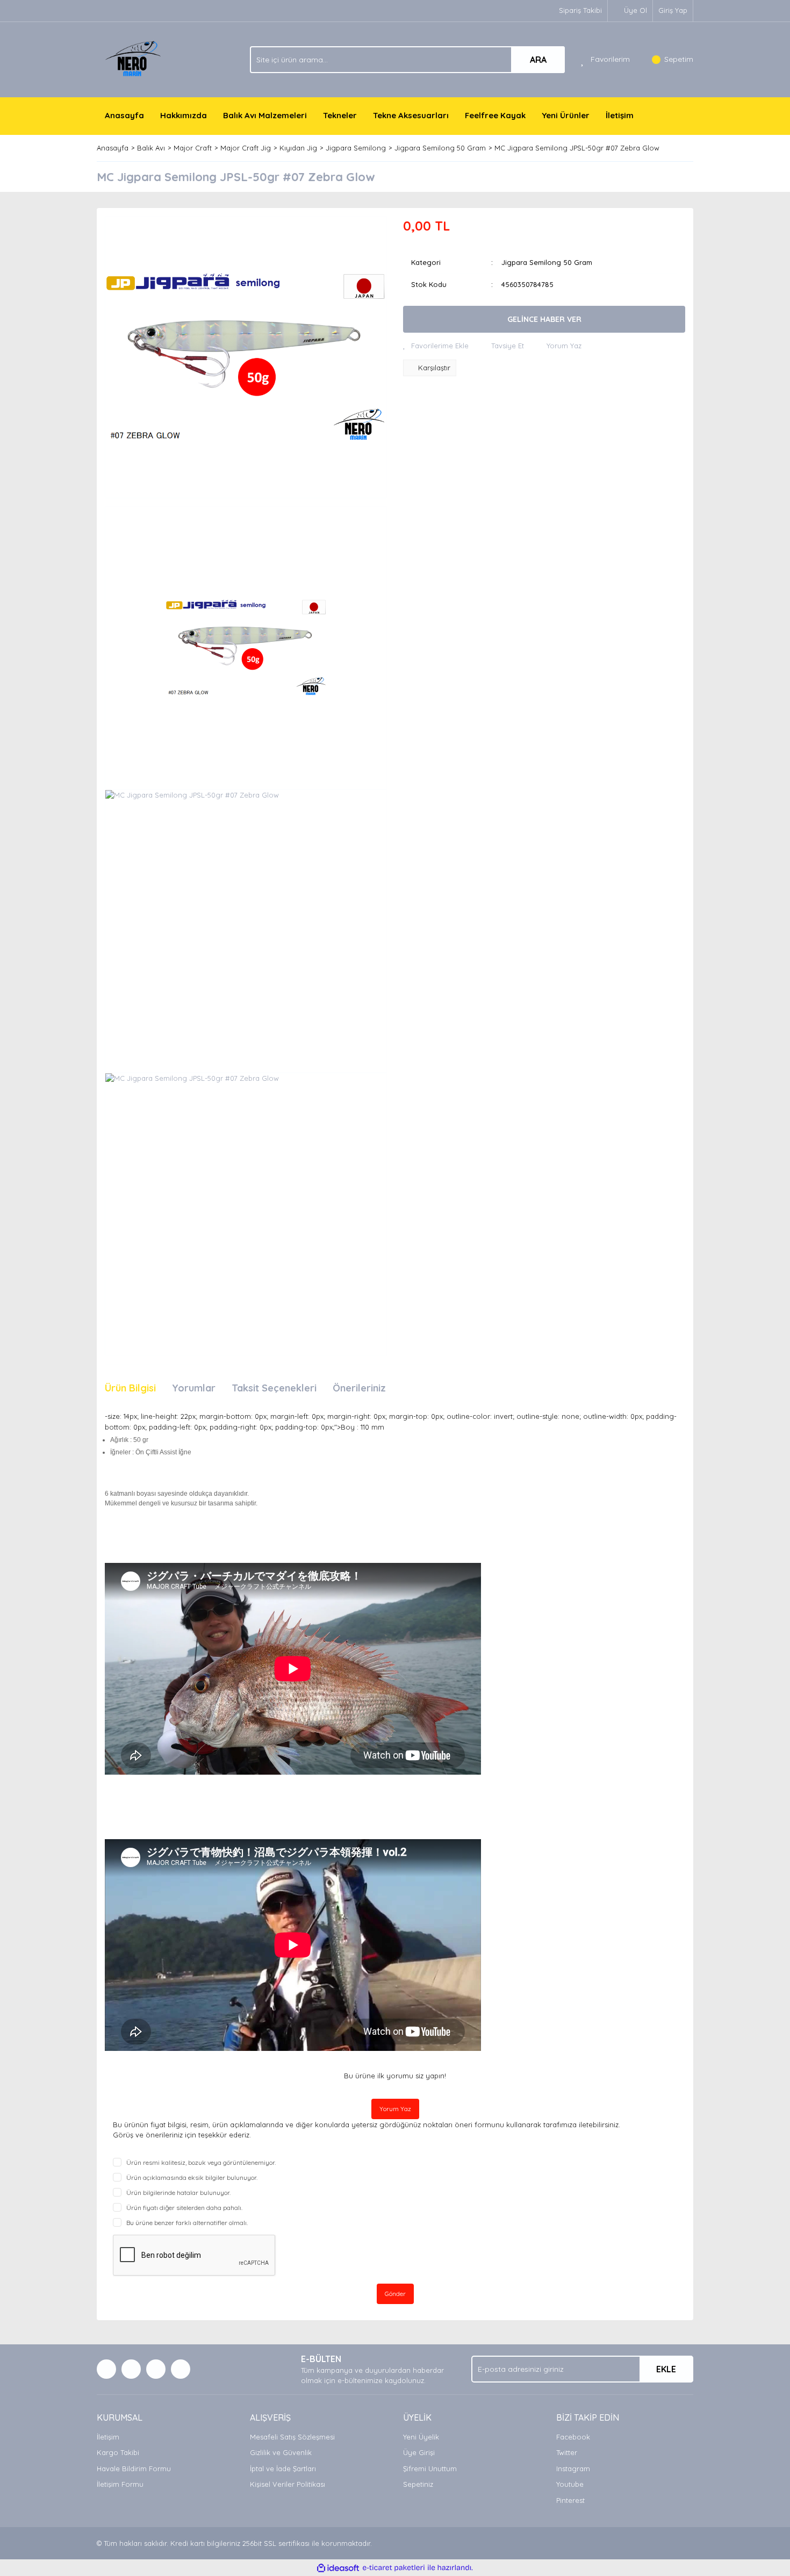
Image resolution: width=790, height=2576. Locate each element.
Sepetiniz (418, 2484)
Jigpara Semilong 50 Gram (547, 262)
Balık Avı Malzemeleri (265, 115)
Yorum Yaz (395, 2109)
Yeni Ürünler (566, 115)
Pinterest (570, 2500)
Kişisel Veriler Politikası (288, 2484)
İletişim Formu (120, 2484)
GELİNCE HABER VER (544, 319)
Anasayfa (124, 115)
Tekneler (340, 115)
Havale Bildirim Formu (134, 2469)
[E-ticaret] (394, 2568)
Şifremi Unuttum (430, 2469)
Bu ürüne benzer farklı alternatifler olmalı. (187, 2223)
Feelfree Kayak (495, 115)
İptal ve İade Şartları (283, 2469)
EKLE (666, 2369)
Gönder (395, 2294)
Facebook (573, 2437)
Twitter (567, 2452)
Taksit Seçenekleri (274, 1388)
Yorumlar (194, 1388)
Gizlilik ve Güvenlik (281, 2452)
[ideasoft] (338, 2568)
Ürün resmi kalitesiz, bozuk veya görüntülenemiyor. (201, 2162)
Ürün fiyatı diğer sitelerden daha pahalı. (184, 2208)
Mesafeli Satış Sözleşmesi (292, 2437)
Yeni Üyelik (421, 2437)
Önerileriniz (359, 1388)
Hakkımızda (184, 115)
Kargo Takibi (118, 2452)
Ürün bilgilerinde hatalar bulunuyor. (178, 2193)
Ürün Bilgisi (130, 1388)
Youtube (570, 2484)
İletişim (620, 115)
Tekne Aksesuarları (411, 115)
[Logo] (135, 59)
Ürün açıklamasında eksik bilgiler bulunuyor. (192, 2177)
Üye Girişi (419, 2452)
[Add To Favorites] (436, 346)
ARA (538, 60)
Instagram (573, 2469)
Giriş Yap (673, 10)
